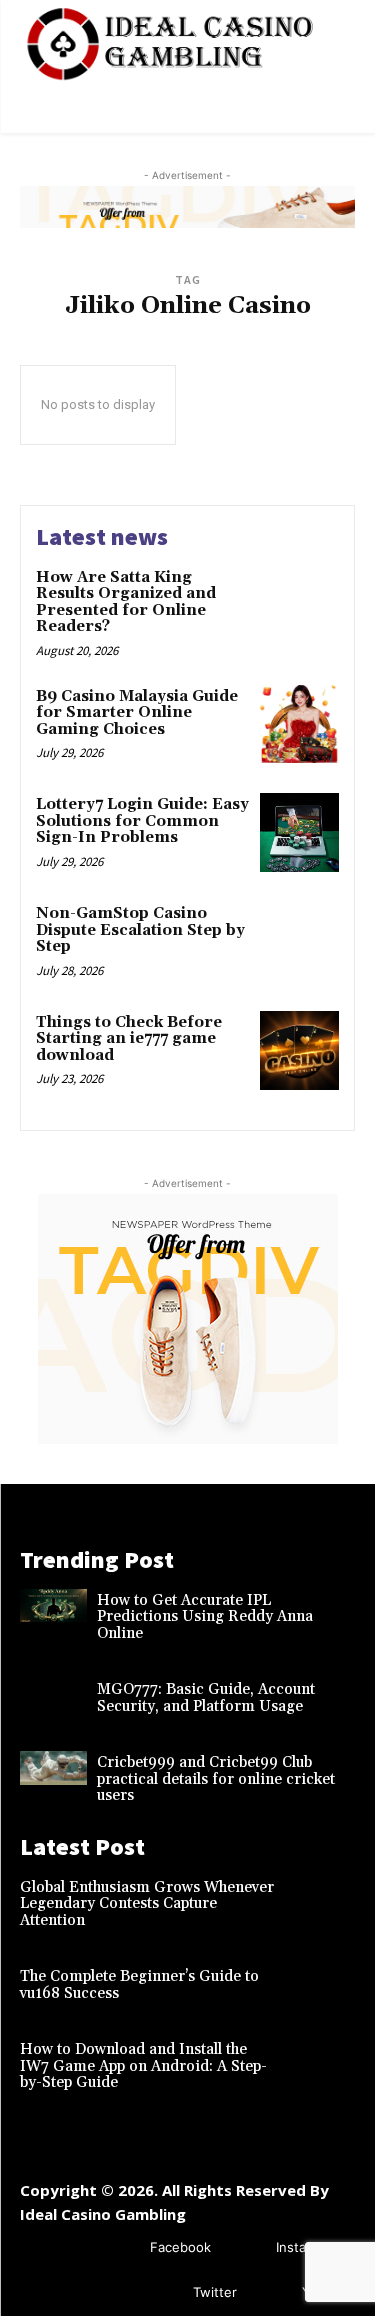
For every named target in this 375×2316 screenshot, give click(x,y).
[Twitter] (163, 2293)
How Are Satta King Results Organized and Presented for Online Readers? (126, 602)
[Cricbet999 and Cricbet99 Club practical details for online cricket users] (53, 1768)
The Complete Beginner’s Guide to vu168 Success (139, 1985)
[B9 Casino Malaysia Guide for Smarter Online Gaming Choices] (299, 724)
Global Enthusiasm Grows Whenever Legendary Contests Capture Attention (147, 1904)
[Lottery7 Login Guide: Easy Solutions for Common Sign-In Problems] (299, 832)
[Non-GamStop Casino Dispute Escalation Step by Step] (299, 941)
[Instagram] (246, 2248)
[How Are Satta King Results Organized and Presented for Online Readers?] (299, 605)
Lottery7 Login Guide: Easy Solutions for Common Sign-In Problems (142, 821)
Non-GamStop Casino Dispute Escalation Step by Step (140, 930)
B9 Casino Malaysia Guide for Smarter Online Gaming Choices (137, 713)
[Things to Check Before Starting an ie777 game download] (299, 1050)
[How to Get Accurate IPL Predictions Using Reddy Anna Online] (53, 1606)
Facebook (180, 2247)
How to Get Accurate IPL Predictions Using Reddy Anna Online (205, 1617)
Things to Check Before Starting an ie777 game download (129, 1039)
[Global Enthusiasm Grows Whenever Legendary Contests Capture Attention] (321, 1893)
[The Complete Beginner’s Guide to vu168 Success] (321, 1982)
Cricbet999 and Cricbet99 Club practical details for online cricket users (216, 1779)
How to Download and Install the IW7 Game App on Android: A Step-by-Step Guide (143, 2066)
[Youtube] (272, 2293)
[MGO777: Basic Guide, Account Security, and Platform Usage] (53, 1695)
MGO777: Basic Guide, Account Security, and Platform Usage (206, 1698)
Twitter (215, 2292)
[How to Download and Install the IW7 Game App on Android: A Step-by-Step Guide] (321, 2055)
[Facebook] (120, 2248)
